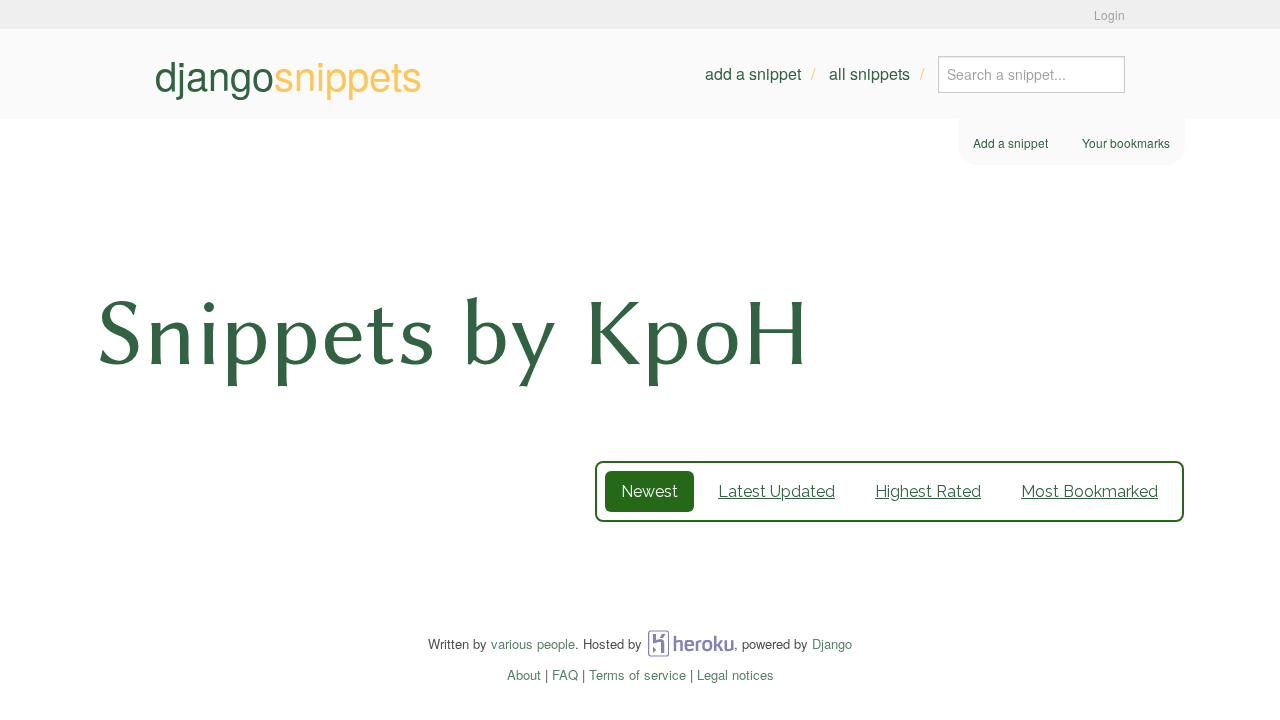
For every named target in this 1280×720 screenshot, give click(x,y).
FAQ (565, 674)
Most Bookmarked (1089, 491)
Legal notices (735, 674)
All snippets (869, 73)
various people (533, 643)
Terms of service (637, 674)
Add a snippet (753, 73)
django (288, 74)
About (524, 674)
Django (832, 643)
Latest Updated (776, 491)
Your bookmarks (1126, 142)
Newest (649, 491)
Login (1109, 14)
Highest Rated (928, 491)
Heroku (690, 643)
